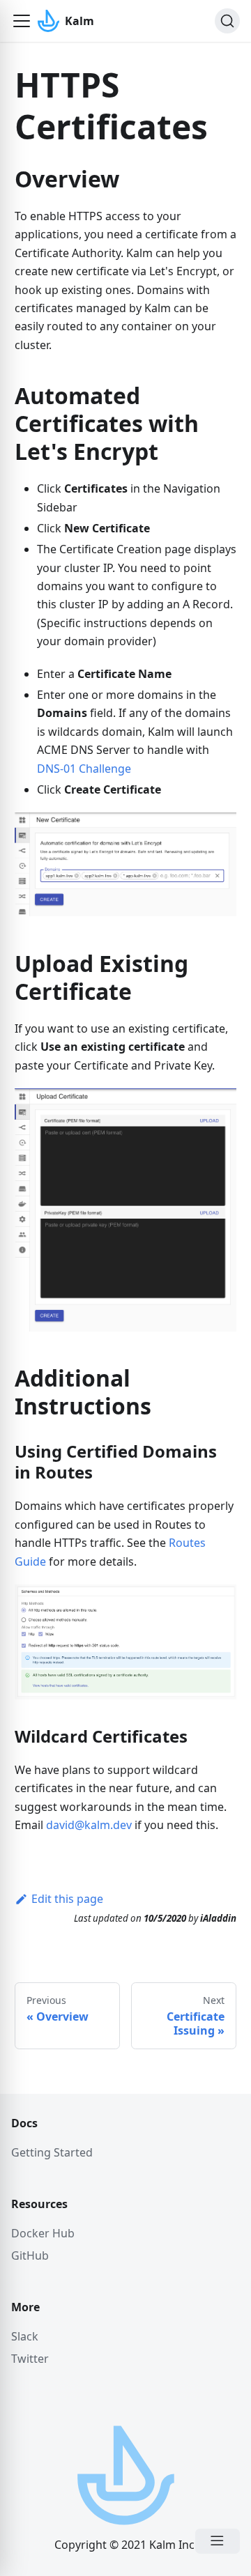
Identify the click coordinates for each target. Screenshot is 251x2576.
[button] (22, 21)
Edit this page (67, 1899)
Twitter (30, 2359)
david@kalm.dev (89, 1825)
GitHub (30, 2255)
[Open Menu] (218, 2541)
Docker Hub (43, 2233)
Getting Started (52, 2152)
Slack (25, 2336)
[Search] (227, 21)
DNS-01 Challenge (84, 769)
